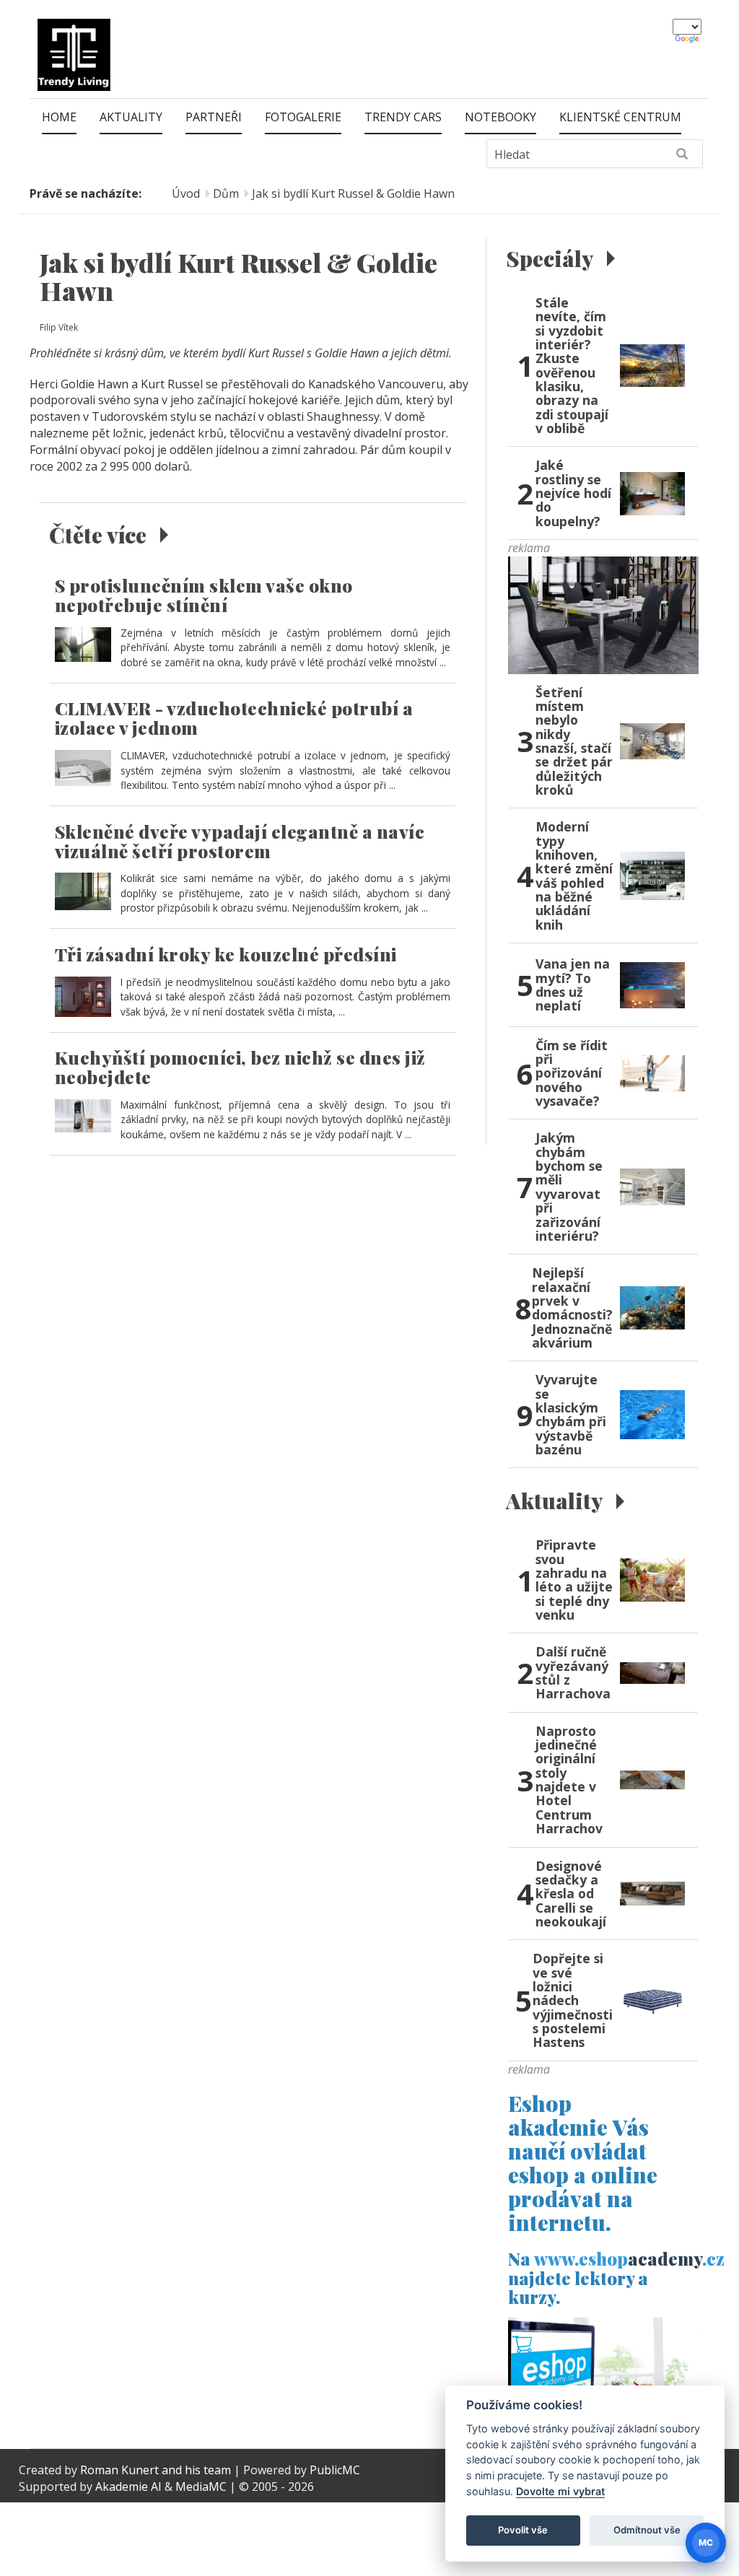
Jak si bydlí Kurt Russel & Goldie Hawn (353, 193)
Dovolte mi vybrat (560, 2491)
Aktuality (131, 117)
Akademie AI (128, 2487)
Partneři (214, 117)
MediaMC (201, 2487)
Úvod (186, 193)
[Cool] (603, 614)
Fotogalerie (303, 117)
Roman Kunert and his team (157, 2470)
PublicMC (335, 2470)
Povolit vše (523, 2530)
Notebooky (500, 117)
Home (59, 117)
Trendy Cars (403, 117)
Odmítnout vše (647, 2530)
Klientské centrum (620, 117)
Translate (688, 40)
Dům (226, 193)
